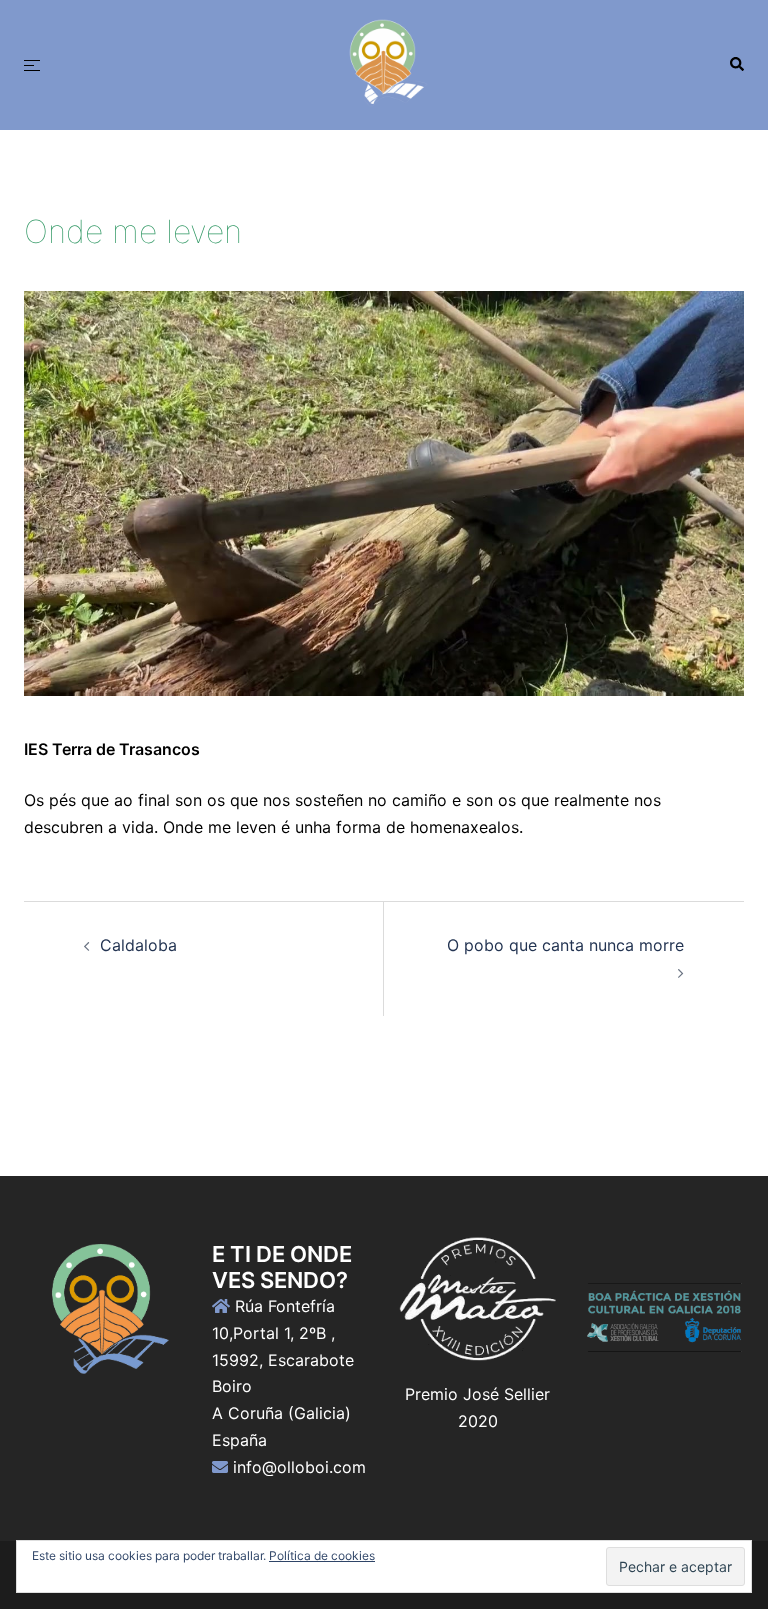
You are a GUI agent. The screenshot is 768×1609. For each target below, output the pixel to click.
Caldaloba (138, 945)
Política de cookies (322, 1555)
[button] (736, 65)
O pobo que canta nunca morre (565, 945)
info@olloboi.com (299, 1467)
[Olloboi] (384, 63)
